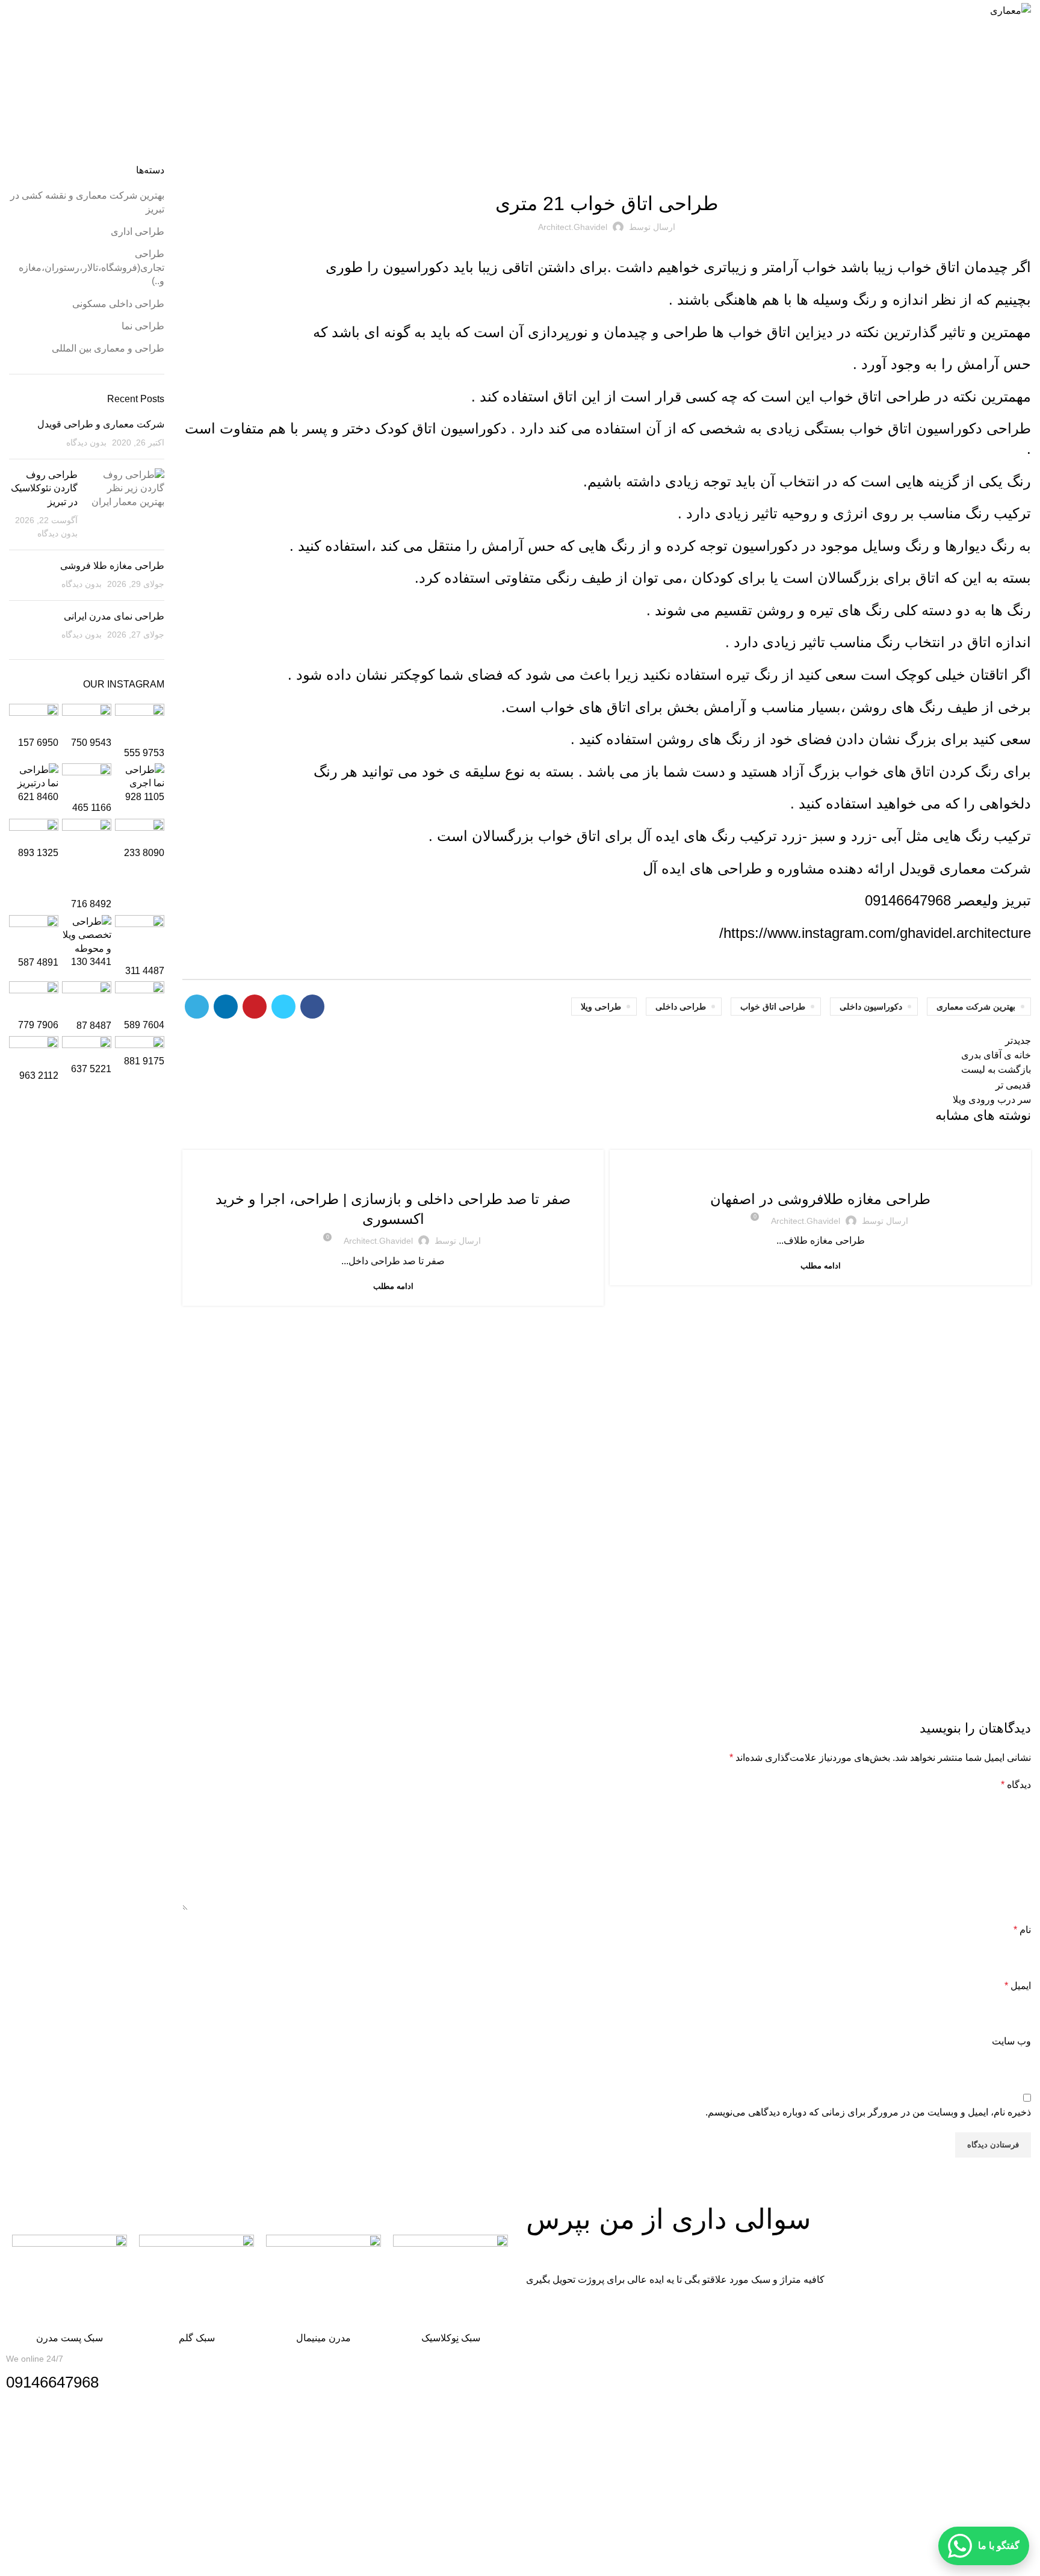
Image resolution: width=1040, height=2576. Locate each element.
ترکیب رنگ (998, 513)
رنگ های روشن (896, 707)
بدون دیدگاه (86, 442)
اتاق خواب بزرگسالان (536, 836)
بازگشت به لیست (996, 1069)
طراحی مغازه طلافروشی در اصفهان (820, 1199)
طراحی (683, 332)
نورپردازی (558, 332)
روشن (775, 610)
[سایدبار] (1025, 2561)
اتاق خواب (927, 267)
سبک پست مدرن (70, 2338)
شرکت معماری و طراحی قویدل (101, 424)
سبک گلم (197, 2338)
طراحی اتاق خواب (773, 1007)
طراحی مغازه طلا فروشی (112, 566)
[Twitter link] (283, 1007)
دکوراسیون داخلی (871, 1007)
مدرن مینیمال (323, 2338)
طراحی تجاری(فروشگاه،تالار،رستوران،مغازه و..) (752, 1172)
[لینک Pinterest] (255, 1007)
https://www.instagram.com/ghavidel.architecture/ (875, 933)
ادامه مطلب (821, 1266)
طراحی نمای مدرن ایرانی (114, 616)
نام (1022, 1930)
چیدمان (626, 332)
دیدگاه (1016, 1785)
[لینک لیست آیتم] (520, 2486)
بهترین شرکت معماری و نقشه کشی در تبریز (896, 1172)
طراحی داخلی (681, 1007)
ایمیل (1018, 1986)
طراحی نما (143, 326)
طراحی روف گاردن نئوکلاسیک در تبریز (44, 488)
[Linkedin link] (226, 1007)
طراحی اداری (138, 231)
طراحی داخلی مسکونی (509, 96)
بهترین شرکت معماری (976, 1007)
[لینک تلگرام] (197, 1007)
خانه (558, 96)
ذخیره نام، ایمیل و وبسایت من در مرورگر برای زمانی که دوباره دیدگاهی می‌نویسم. (868, 2112)
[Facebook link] (312, 1007)
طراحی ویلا (601, 1007)
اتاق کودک (406, 428)
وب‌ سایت (1011, 2041)
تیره (824, 610)
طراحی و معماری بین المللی (108, 348)
